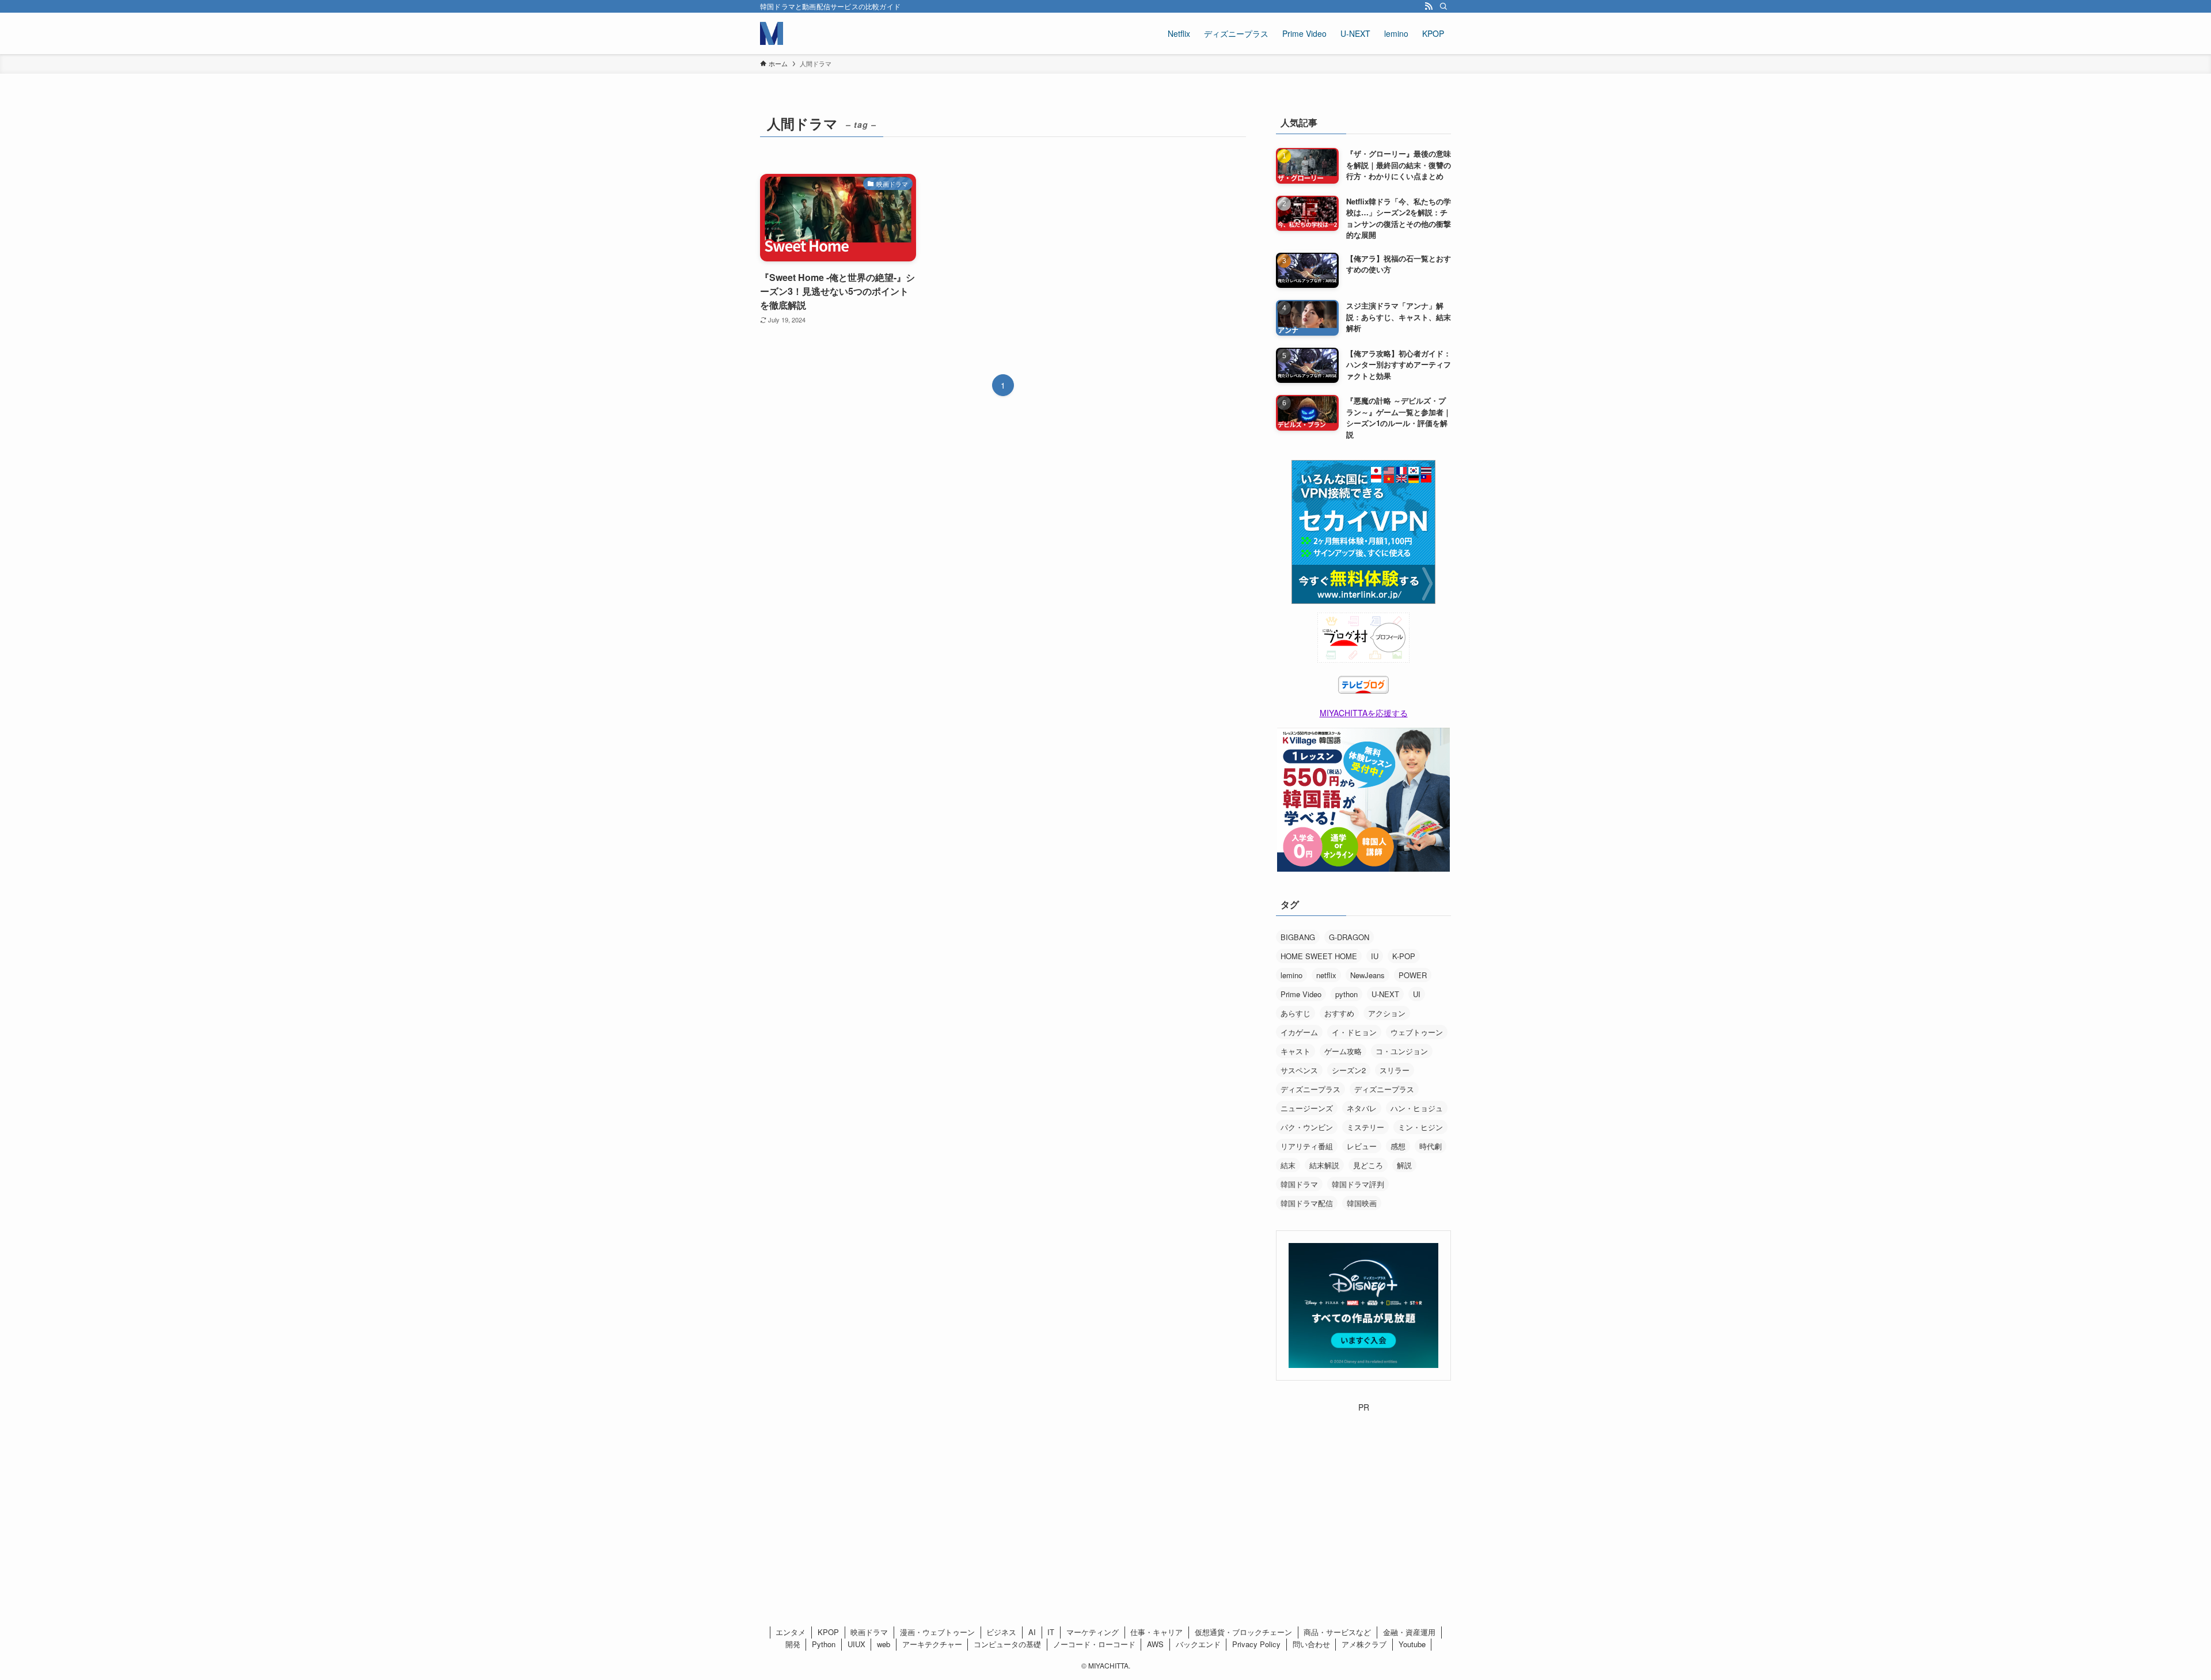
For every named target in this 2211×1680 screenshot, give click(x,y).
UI (1417, 994)
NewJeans (1367, 975)
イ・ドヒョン (1354, 1032)
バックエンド (1198, 1644)
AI (1032, 1632)
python (1346, 994)
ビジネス (1001, 1632)
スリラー (1395, 1070)
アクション (1387, 1013)
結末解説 (1324, 1165)
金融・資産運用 (1409, 1632)
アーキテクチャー (932, 1644)
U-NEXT (1385, 994)
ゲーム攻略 (1343, 1051)
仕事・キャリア (1156, 1632)
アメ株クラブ (1364, 1644)
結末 (1288, 1165)
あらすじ (1296, 1013)
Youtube (1412, 1644)
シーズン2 (1349, 1070)
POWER (1413, 975)
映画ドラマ (869, 1632)
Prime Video (1301, 994)
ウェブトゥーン (1417, 1032)
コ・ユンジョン (1402, 1051)
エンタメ (791, 1632)
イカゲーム (1299, 1032)
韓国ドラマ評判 (1358, 1184)
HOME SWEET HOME (1319, 956)
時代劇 (1431, 1146)
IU (1375, 956)
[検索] (1443, 6)
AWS (1155, 1644)
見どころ (1368, 1165)
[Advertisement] (1363, 1485)
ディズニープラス (1310, 1089)
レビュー (1362, 1146)
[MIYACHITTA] (772, 33)
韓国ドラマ (1299, 1184)
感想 (1398, 1146)
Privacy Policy (1256, 1644)
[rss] (1429, 6)
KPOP (828, 1632)
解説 (1404, 1165)
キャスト (1296, 1051)
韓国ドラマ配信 (1307, 1203)
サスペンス (1299, 1070)
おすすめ (1339, 1013)
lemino (1291, 975)
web (884, 1644)
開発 (793, 1644)
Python (824, 1644)
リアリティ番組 (1307, 1146)
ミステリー (1365, 1127)
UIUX (856, 1644)
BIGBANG (1298, 937)
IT (1051, 1632)
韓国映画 (1362, 1203)
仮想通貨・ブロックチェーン (1243, 1632)
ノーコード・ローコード (1094, 1644)
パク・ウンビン (1307, 1127)
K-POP (1404, 956)
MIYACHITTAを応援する (1364, 713)
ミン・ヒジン (1420, 1127)
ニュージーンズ (1307, 1108)
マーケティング (1093, 1632)
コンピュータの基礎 (1007, 1644)
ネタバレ (1362, 1108)
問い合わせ (1311, 1644)
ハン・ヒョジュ (1417, 1108)
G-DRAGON (1349, 937)
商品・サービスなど (1337, 1632)
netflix (1326, 975)
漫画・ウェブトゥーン (937, 1632)
